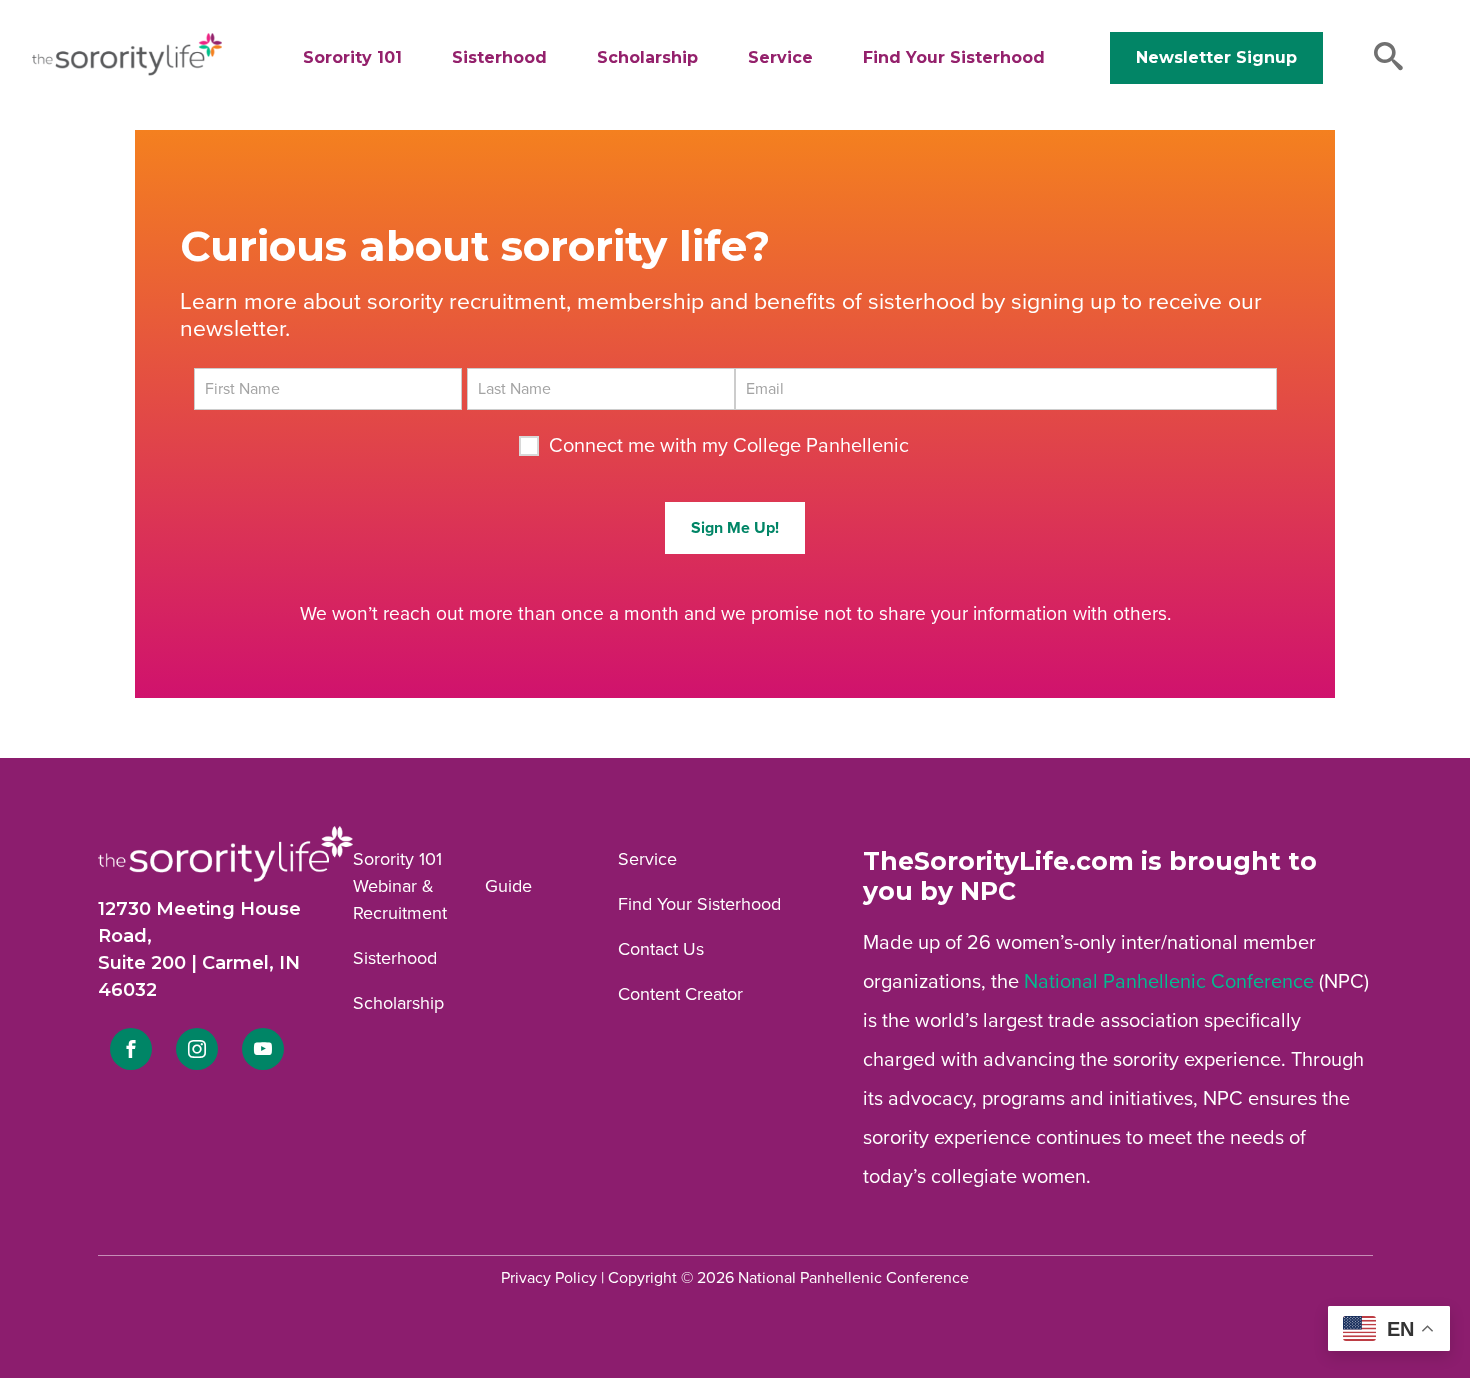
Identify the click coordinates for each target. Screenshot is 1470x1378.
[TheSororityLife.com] (127, 71)
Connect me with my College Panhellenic (729, 446)
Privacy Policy (549, 1278)
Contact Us (661, 949)
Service (780, 57)
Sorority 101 (352, 57)
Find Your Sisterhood (954, 57)
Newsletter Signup (1216, 57)
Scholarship (647, 57)
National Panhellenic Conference (1169, 982)
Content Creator (680, 994)
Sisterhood (499, 57)
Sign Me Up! (735, 528)
